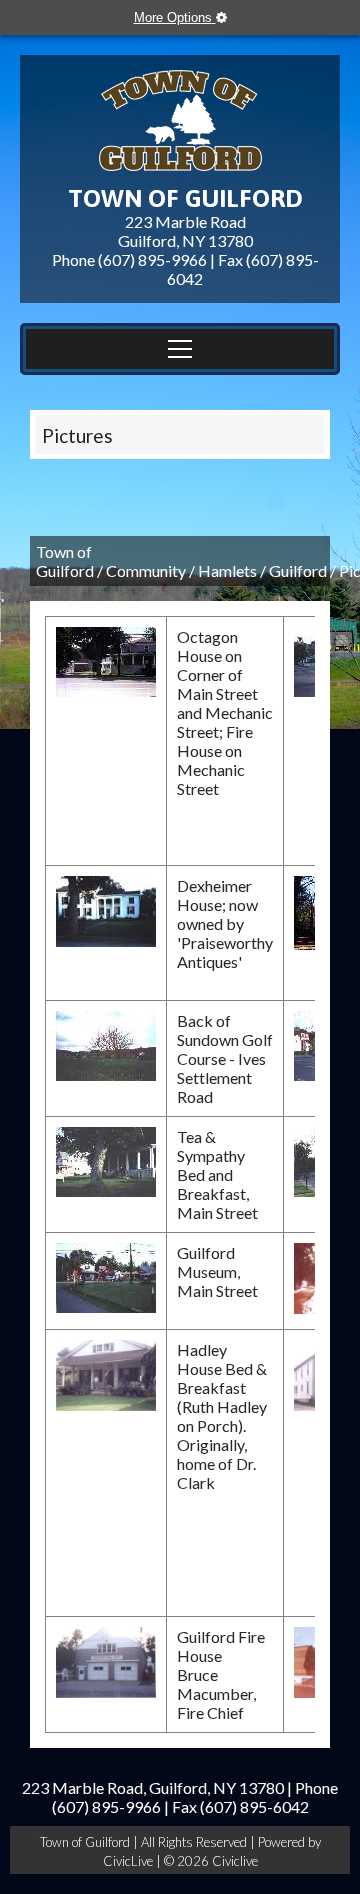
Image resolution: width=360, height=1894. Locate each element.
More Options (175, 17)
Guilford (298, 570)
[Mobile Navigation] (180, 349)
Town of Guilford (65, 561)
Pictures (77, 435)
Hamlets (227, 570)
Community (146, 570)
